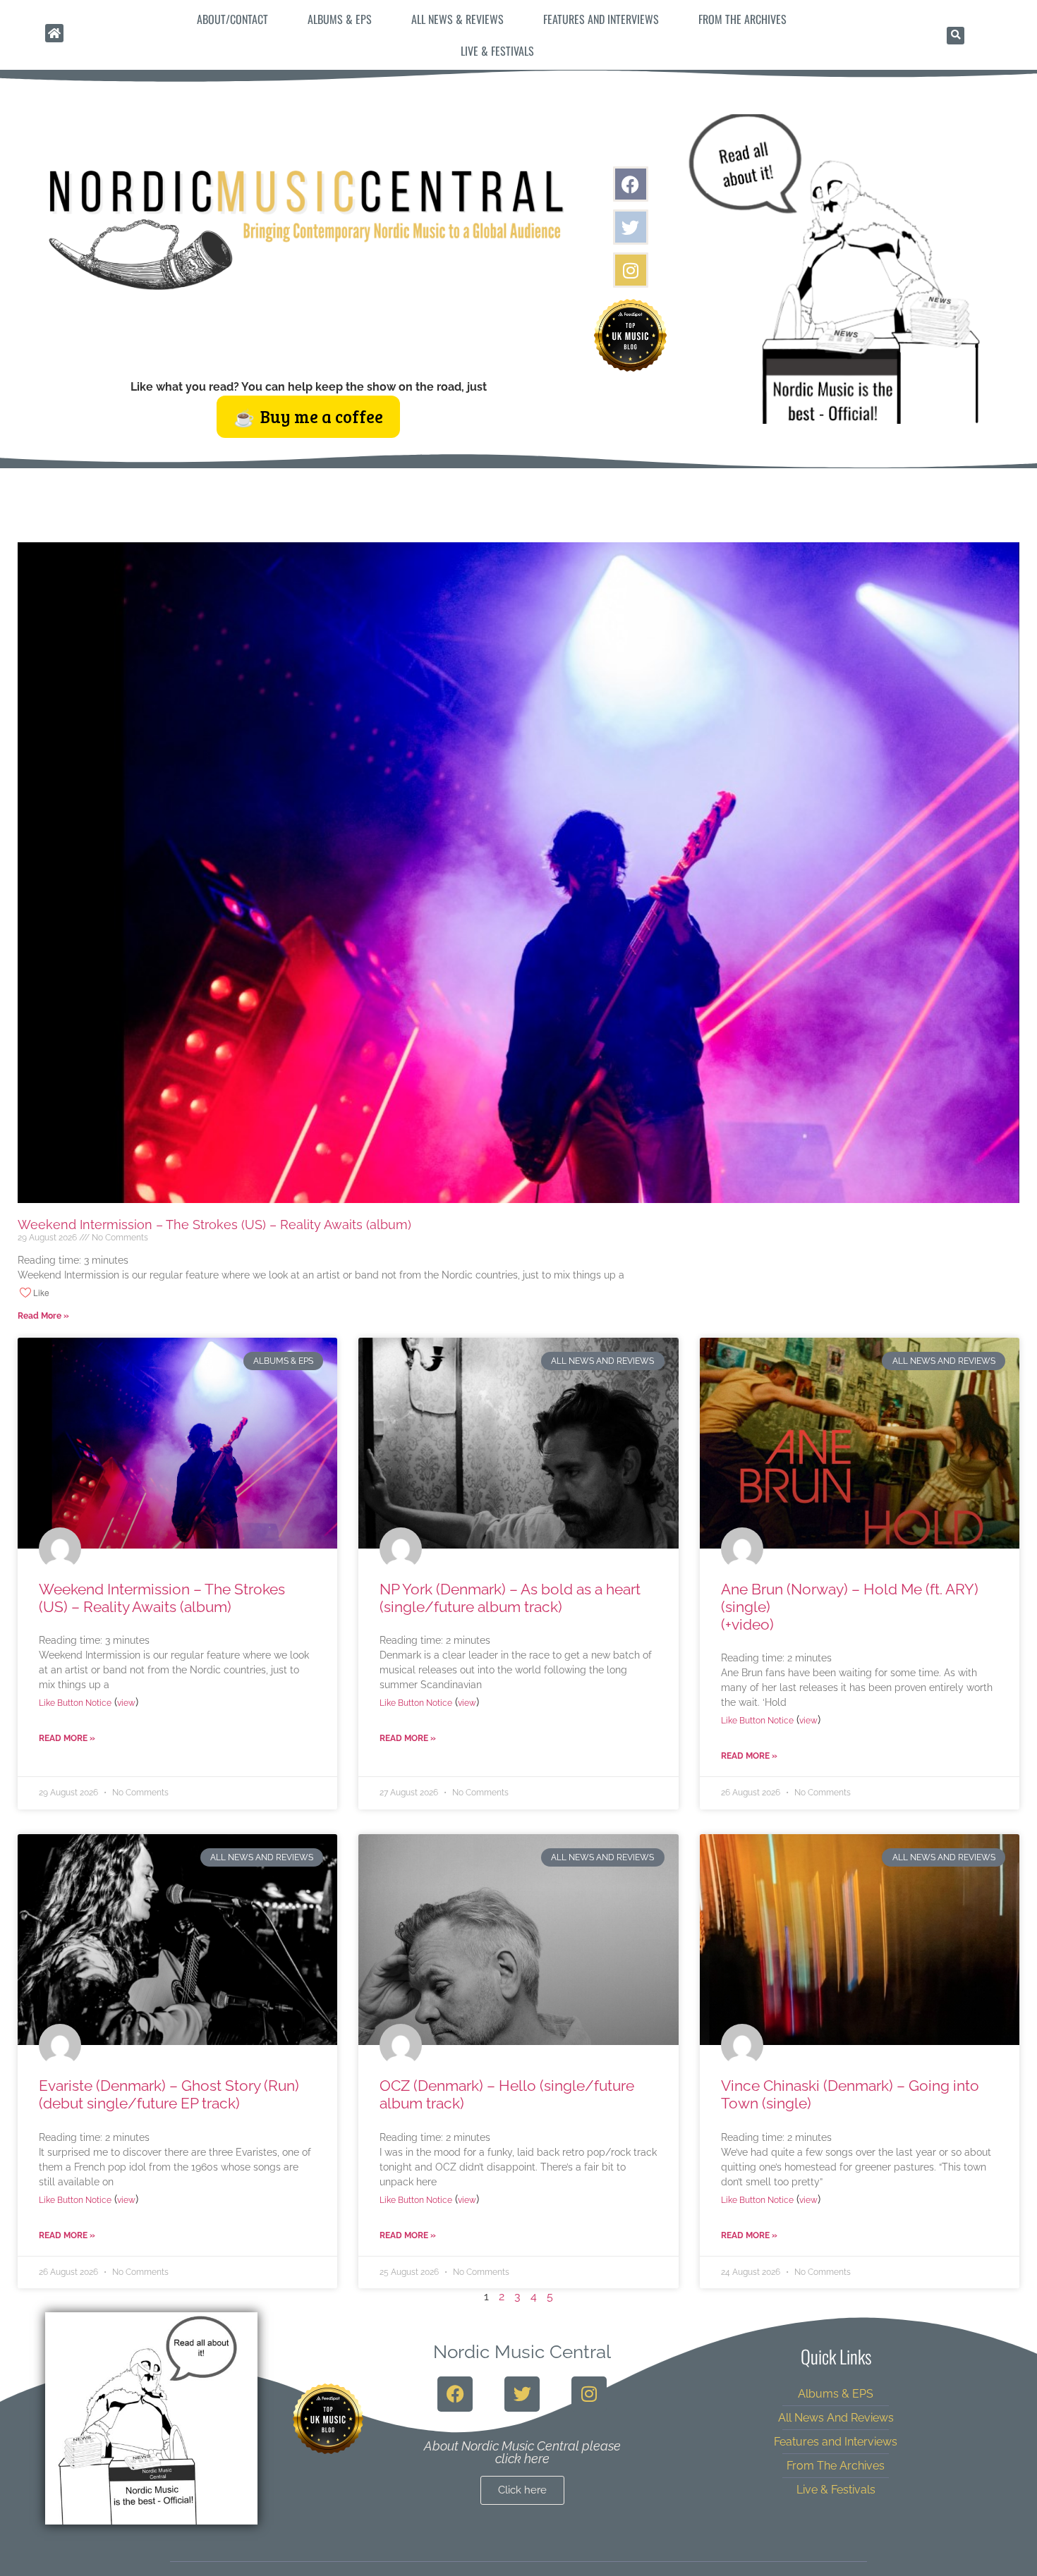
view (126, 1703)
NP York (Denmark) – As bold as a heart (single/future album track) (510, 1598)
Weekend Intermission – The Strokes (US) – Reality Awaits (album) (214, 1225)
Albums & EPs (340, 19)
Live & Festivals (497, 51)
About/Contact (232, 19)
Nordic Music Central (522, 2352)
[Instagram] (631, 270)
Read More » (43, 1316)
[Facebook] (631, 184)
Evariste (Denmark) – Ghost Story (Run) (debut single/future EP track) (169, 2094)
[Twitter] (631, 227)
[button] (956, 36)
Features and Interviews (601, 19)
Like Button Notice (75, 1703)
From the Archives (742, 19)
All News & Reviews (457, 19)
